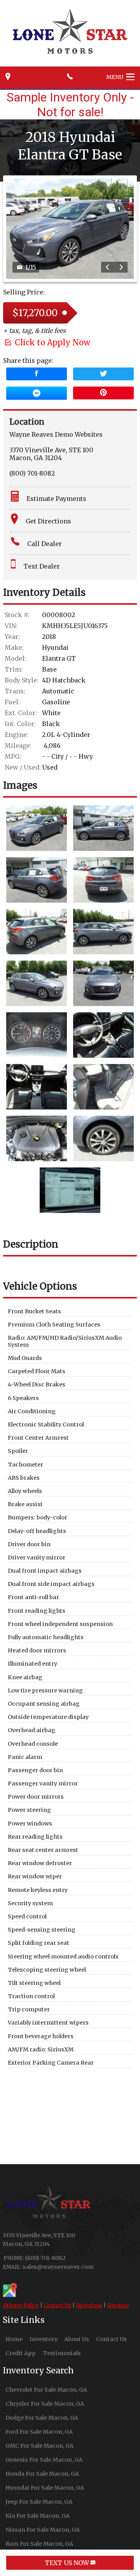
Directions (89, 2306)
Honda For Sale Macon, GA (42, 2474)
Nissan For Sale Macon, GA (43, 2530)
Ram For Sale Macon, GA (39, 2544)
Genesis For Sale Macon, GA (44, 2460)
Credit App (21, 2353)
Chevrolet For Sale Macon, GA (46, 2390)
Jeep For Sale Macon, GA (39, 2502)
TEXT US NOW (68, 2563)
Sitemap (118, 2306)
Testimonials (62, 2353)
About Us (77, 2339)
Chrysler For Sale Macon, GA (45, 2404)
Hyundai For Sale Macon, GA (45, 2488)
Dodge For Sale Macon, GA (42, 2418)
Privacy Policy (21, 2306)
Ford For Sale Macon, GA (39, 2432)
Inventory (44, 2339)
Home (14, 2339)
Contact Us (57, 2306)
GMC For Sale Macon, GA (39, 2446)
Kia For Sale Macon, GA (38, 2516)
